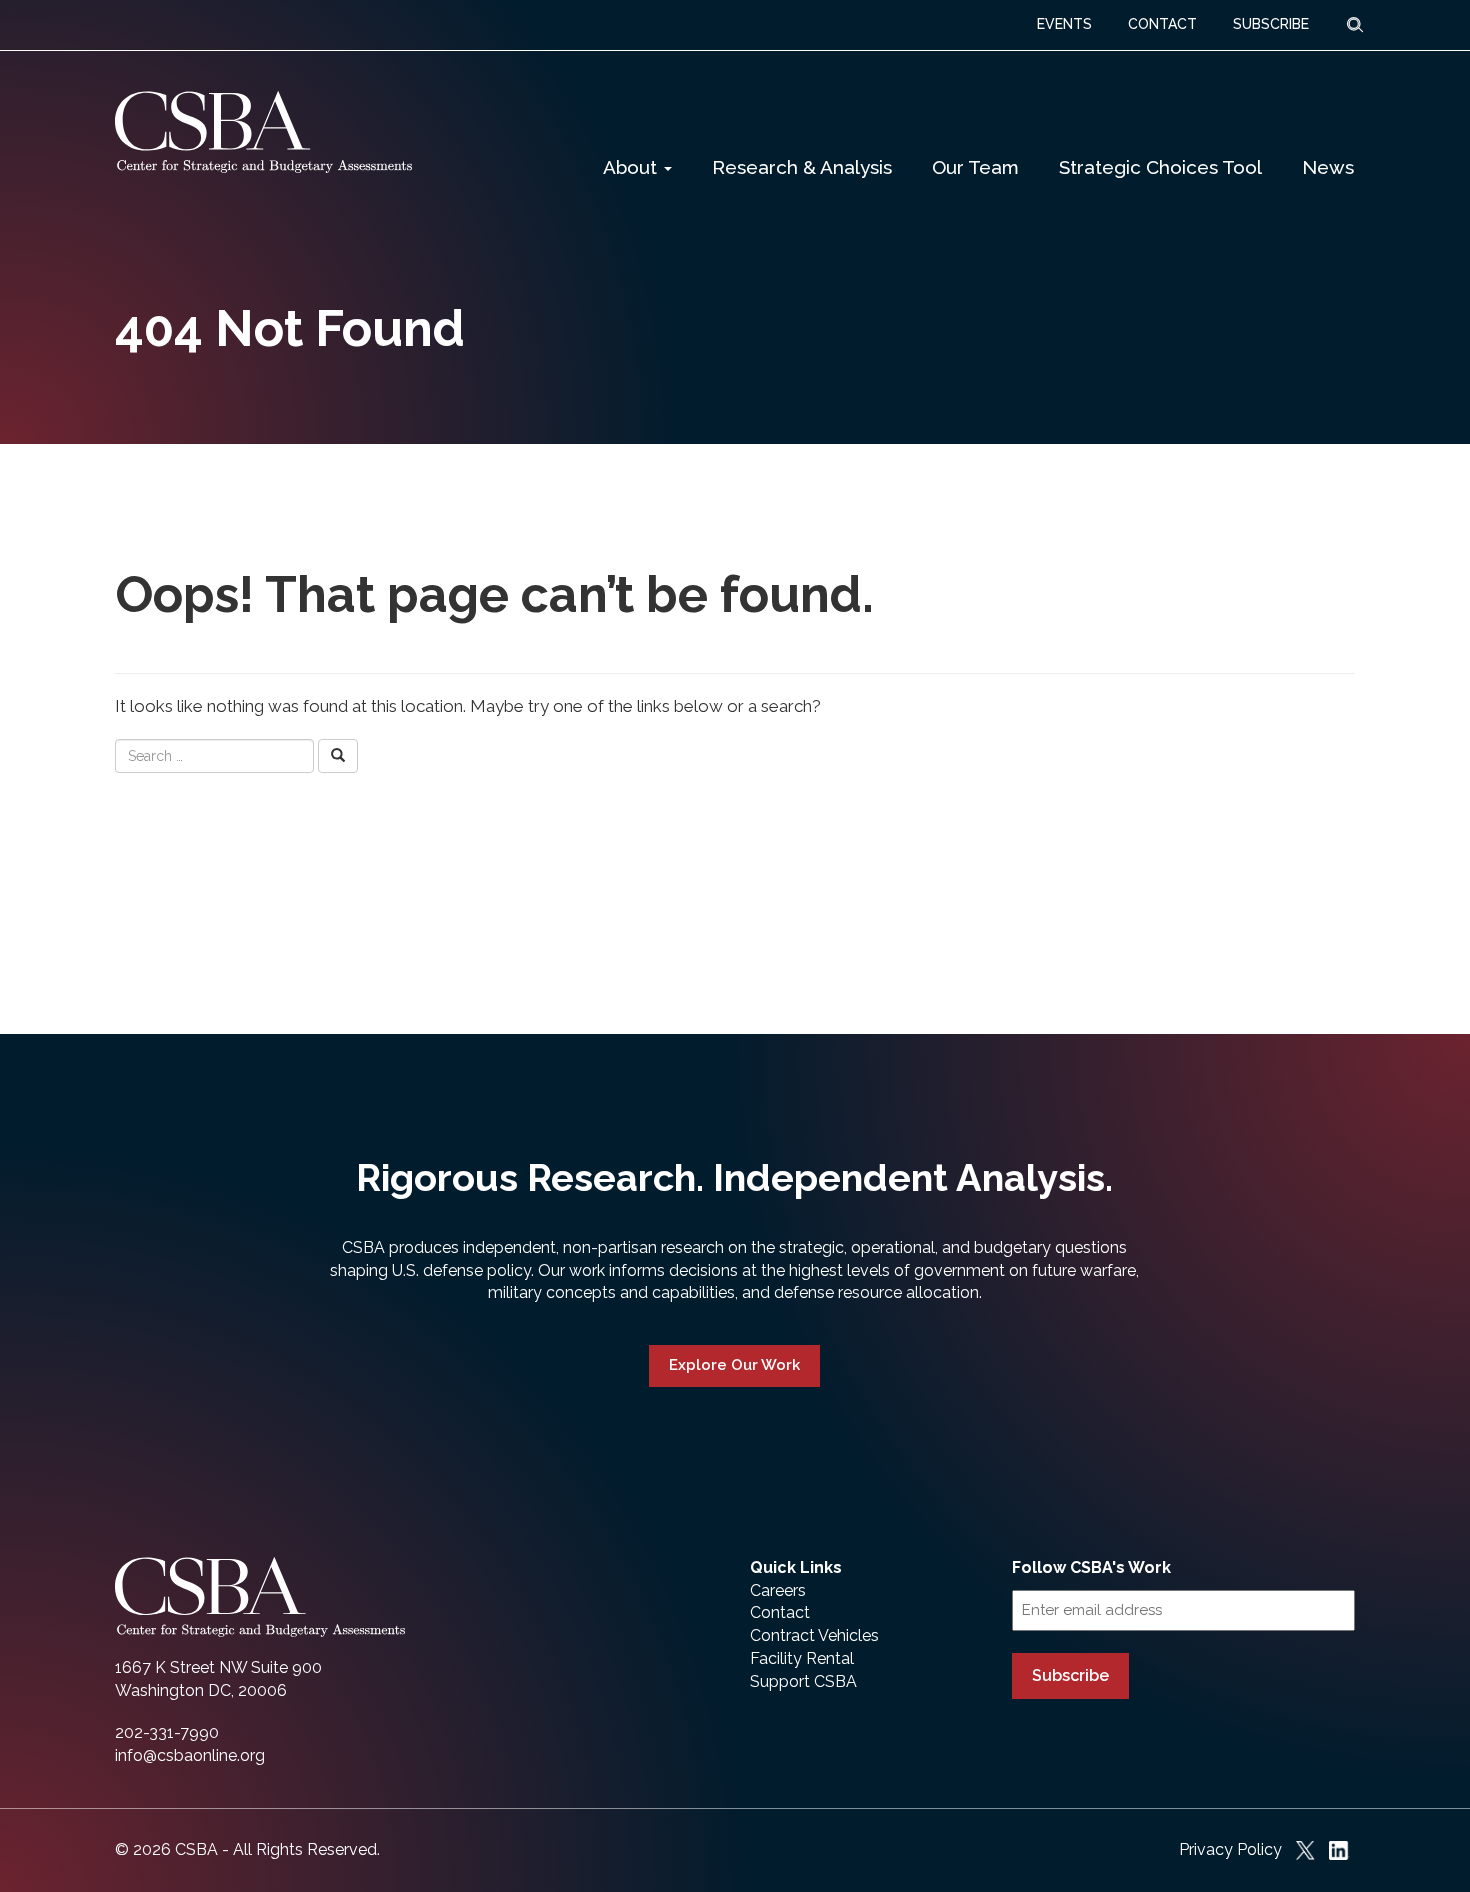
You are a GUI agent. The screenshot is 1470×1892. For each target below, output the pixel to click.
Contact (780, 1612)
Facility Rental (802, 1658)
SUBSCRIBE (1271, 24)
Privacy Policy (1230, 1849)
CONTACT (1162, 24)
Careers (778, 1590)
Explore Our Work (734, 1365)
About (632, 167)
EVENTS (1064, 24)
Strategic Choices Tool (1160, 167)
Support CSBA (803, 1681)
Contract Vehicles (814, 1635)
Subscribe (1070, 1675)
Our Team (975, 167)
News (1328, 167)
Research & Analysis (802, 167)
